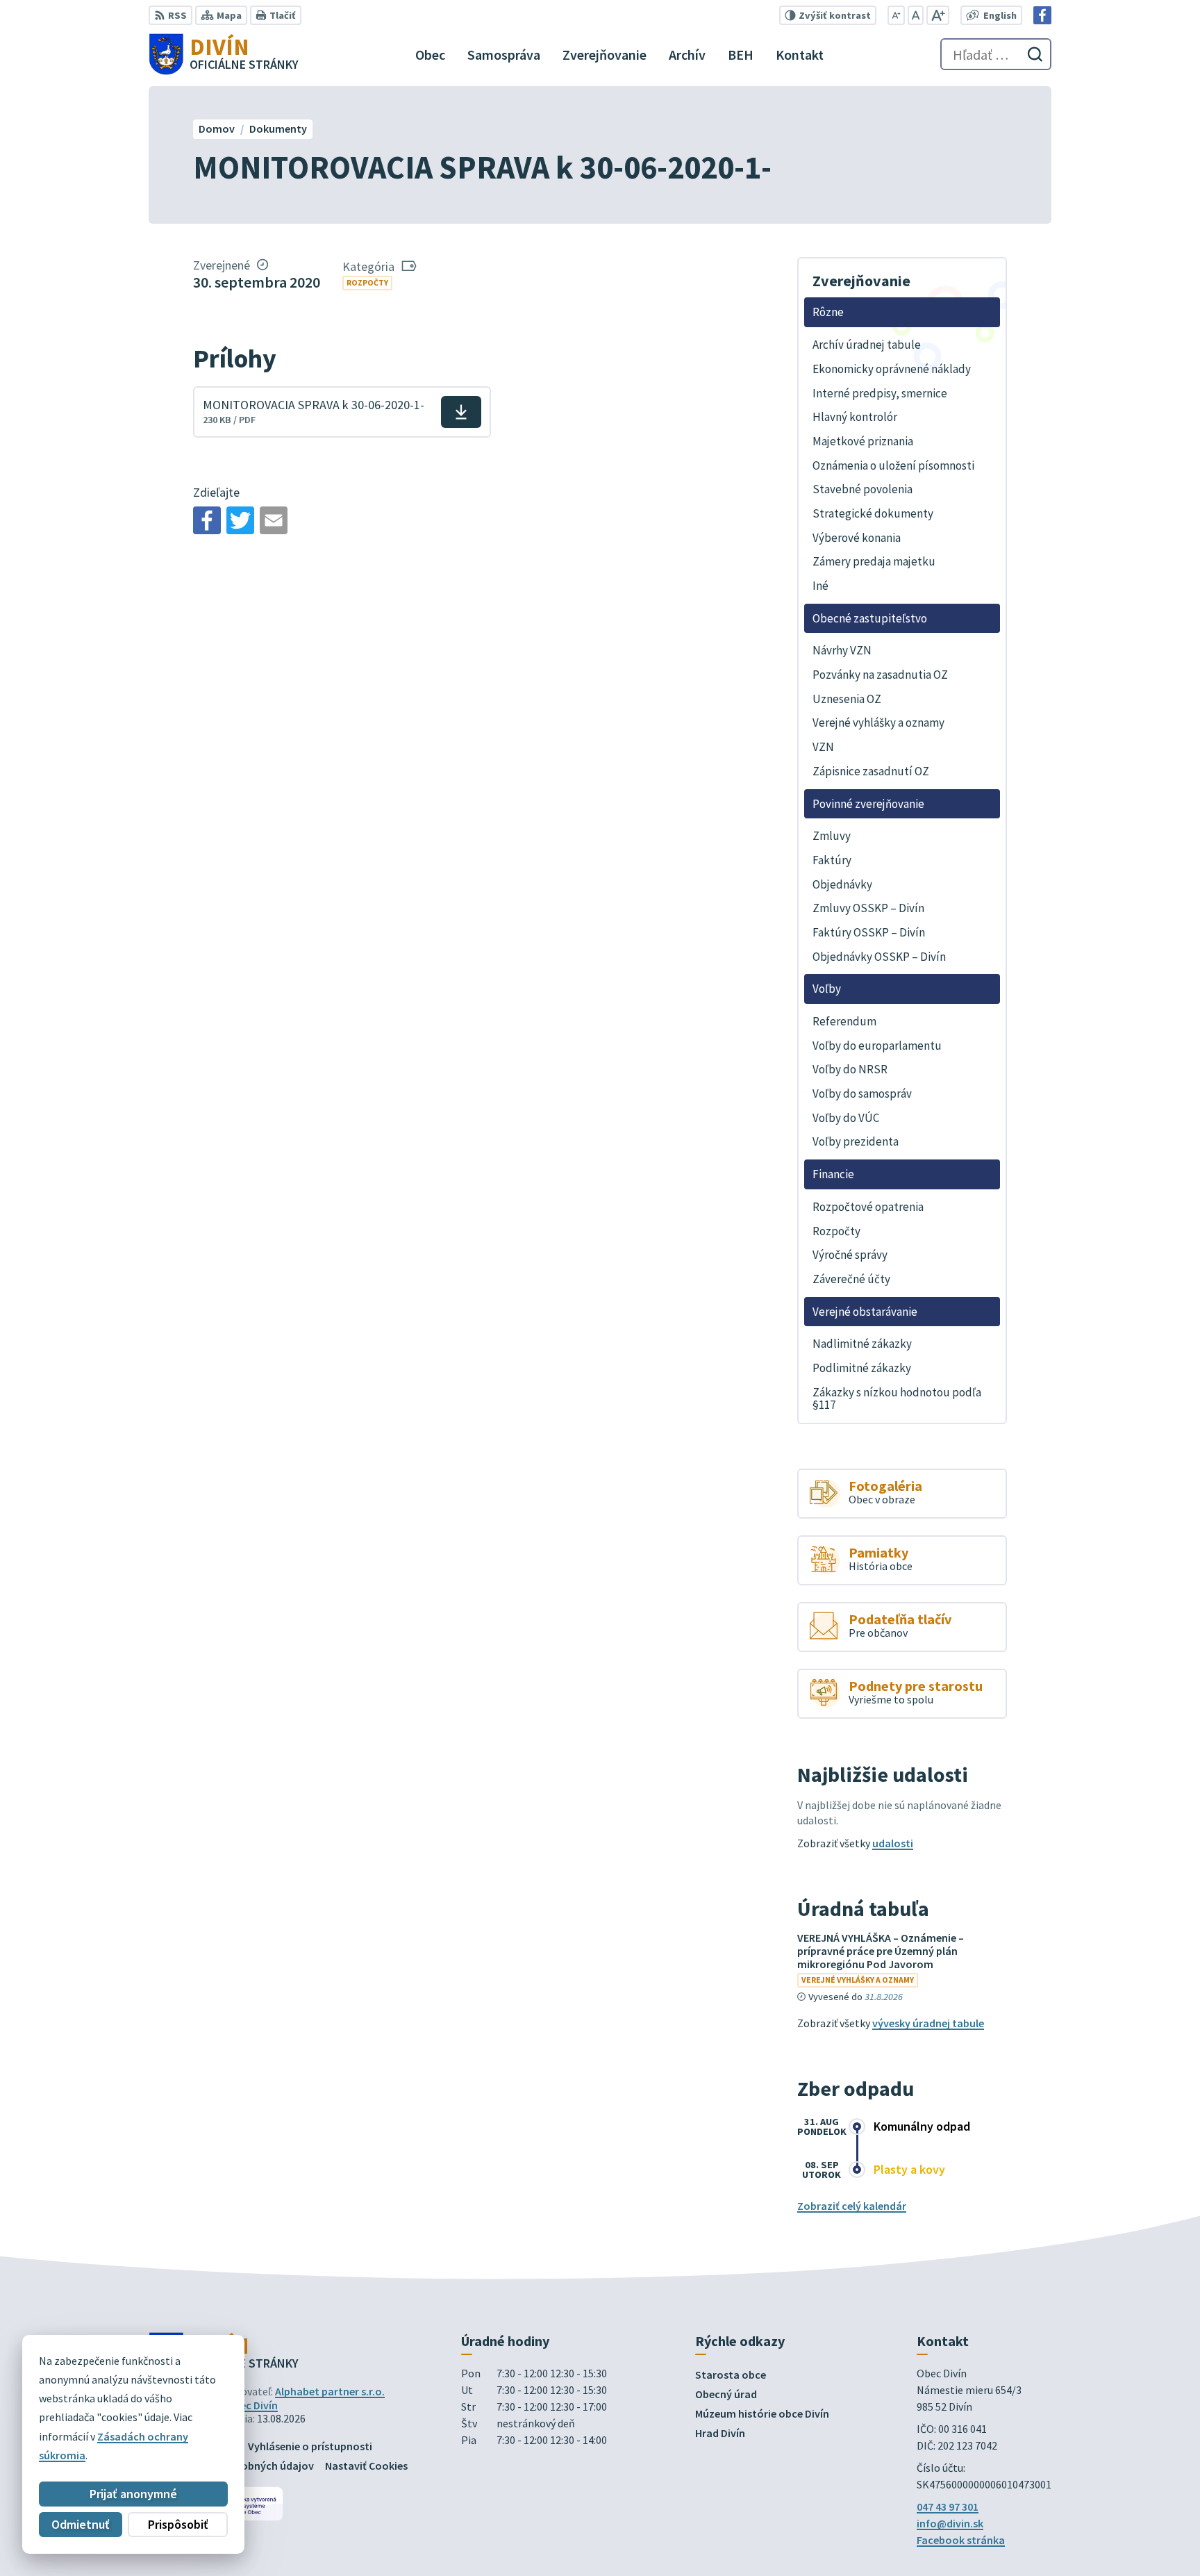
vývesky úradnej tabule (928, 2023)
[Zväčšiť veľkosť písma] (938, 15)
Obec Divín (252, 2405)
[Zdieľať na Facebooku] (207, 520)
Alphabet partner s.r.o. (330, 2391)
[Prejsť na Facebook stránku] (1042, 15)
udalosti (893, 1843)
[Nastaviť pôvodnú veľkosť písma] (916, 15)
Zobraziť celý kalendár (852, 2206)
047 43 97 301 (948, 2507)
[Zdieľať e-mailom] (274, 520)
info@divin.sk (950, 2523)
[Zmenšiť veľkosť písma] (896, 15)
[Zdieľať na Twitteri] (240, 520)
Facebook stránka (961, 2540)
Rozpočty (367, 282)
